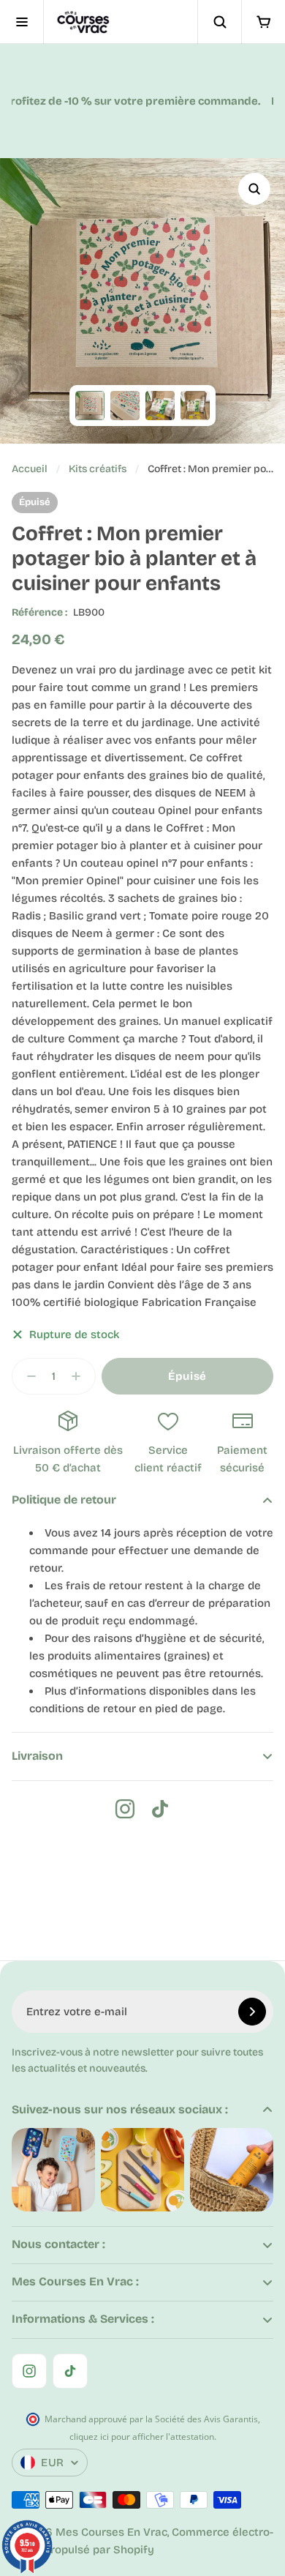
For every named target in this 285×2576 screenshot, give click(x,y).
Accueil (30, 469)
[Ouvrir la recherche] (219, 22)
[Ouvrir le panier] (263, 22)
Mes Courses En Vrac (111, 2532)
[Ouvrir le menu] (22, 22)
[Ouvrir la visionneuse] (254, 189)
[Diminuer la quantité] (27, 1376)
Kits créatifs (98, 469)
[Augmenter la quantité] (80, 1376)
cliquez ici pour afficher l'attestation (142, 2437)
